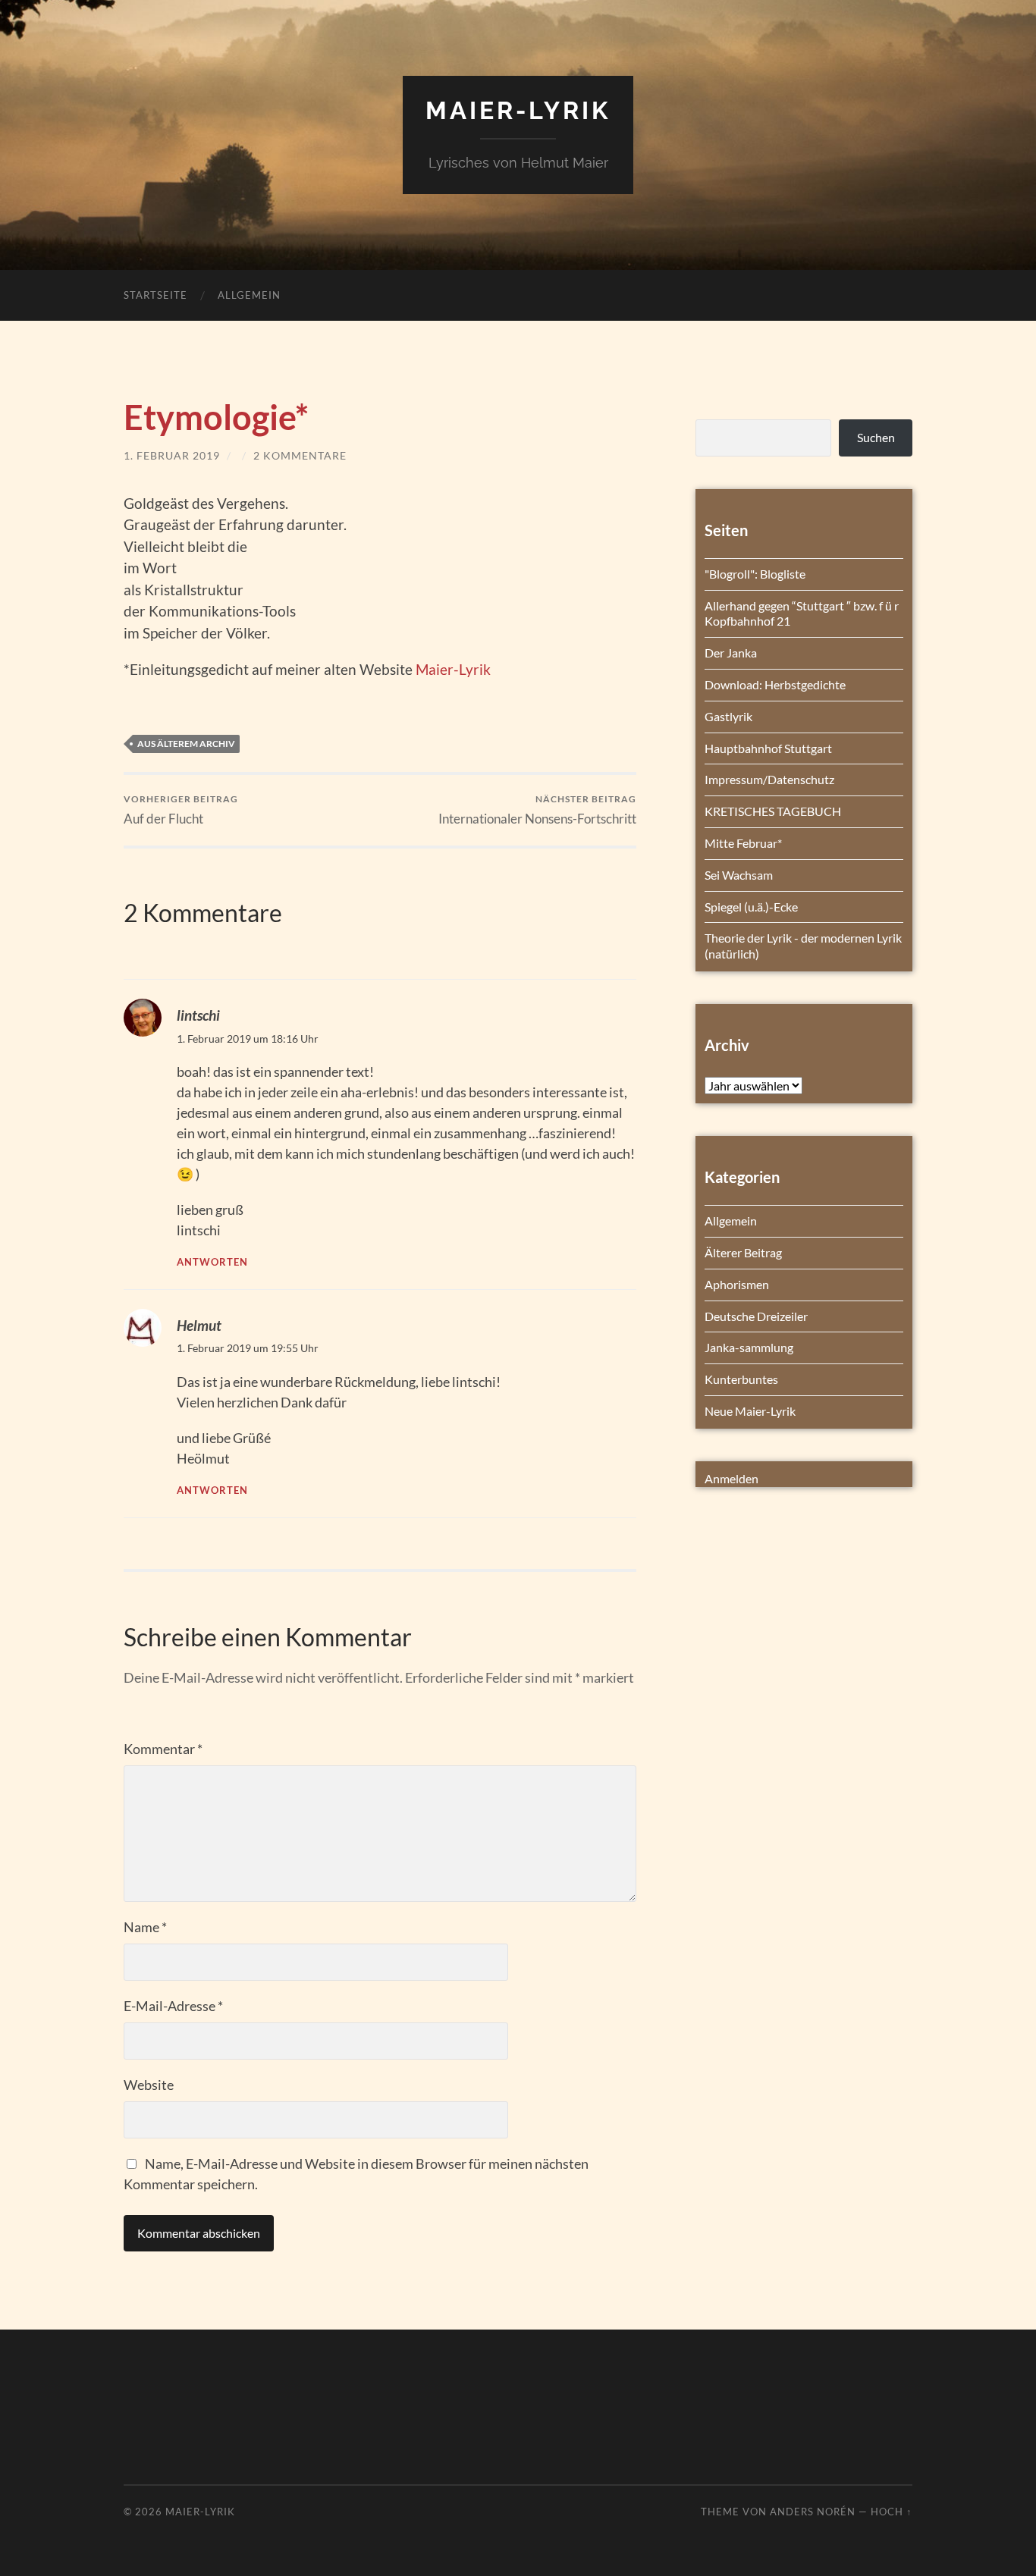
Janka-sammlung (749, 1347)
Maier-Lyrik (518, 110)
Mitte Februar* (743, 843)
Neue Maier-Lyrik (750, 1411)
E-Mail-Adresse (173, 2006)
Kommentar (163, 1749)
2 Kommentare (300, 455)
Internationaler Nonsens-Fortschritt (537, 810)
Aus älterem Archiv (186, 744)
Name (145, 1927)
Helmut (199, 1325)
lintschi (198, 1015)
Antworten (212, 1262)
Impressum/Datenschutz (769, 779)
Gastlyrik (728, 716)
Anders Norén (813, 2512)
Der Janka (731, 653)
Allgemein (249, 295)
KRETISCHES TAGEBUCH (773, 811)
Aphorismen (737, 1284)
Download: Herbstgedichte (775, 684)
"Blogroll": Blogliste (755, 574)
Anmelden (731, 1478)
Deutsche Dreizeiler (756, 1316)
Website (149, 2085)
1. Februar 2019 (172, 455)
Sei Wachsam (739, 875)
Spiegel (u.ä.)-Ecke (751, 907)
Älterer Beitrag (743, 1252)
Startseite (155, 295)
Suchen (876, 437)
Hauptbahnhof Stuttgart (768, 748)
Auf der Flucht (181, 810)
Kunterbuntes (741, 1379)
